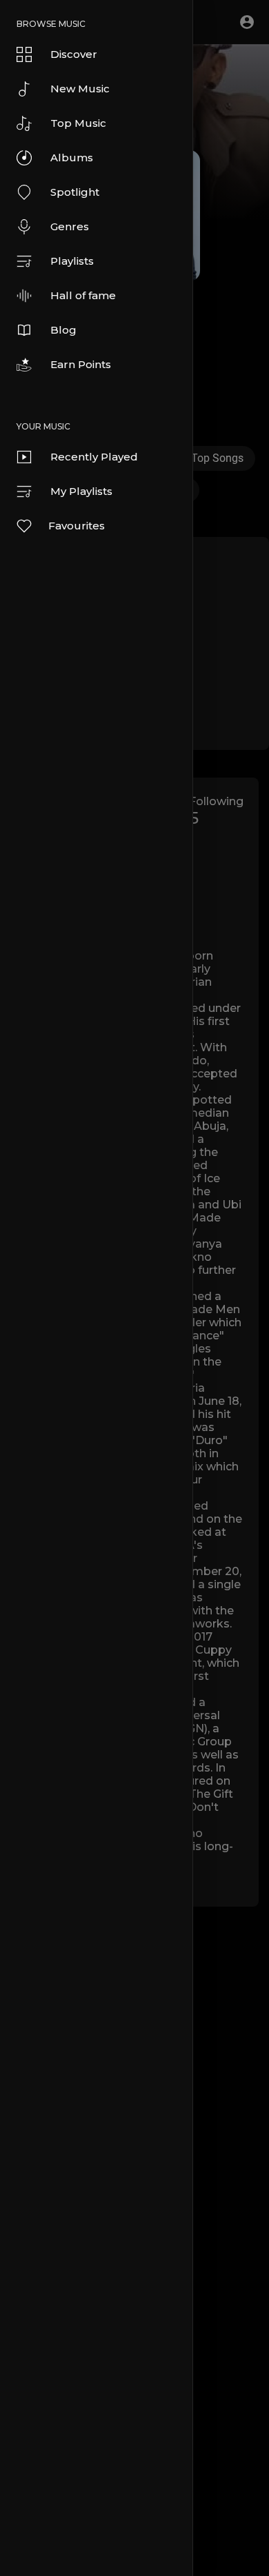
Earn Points (81, 364)
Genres (70, 226)
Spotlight (75, 192)
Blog (63, 330)
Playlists (72, 261)
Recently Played (94, 457)
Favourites (77, 526)
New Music (80, 89)
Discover (74, 54)
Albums (72, 158)
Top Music (78, 123)
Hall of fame (83, 295)
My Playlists (81, 491)
